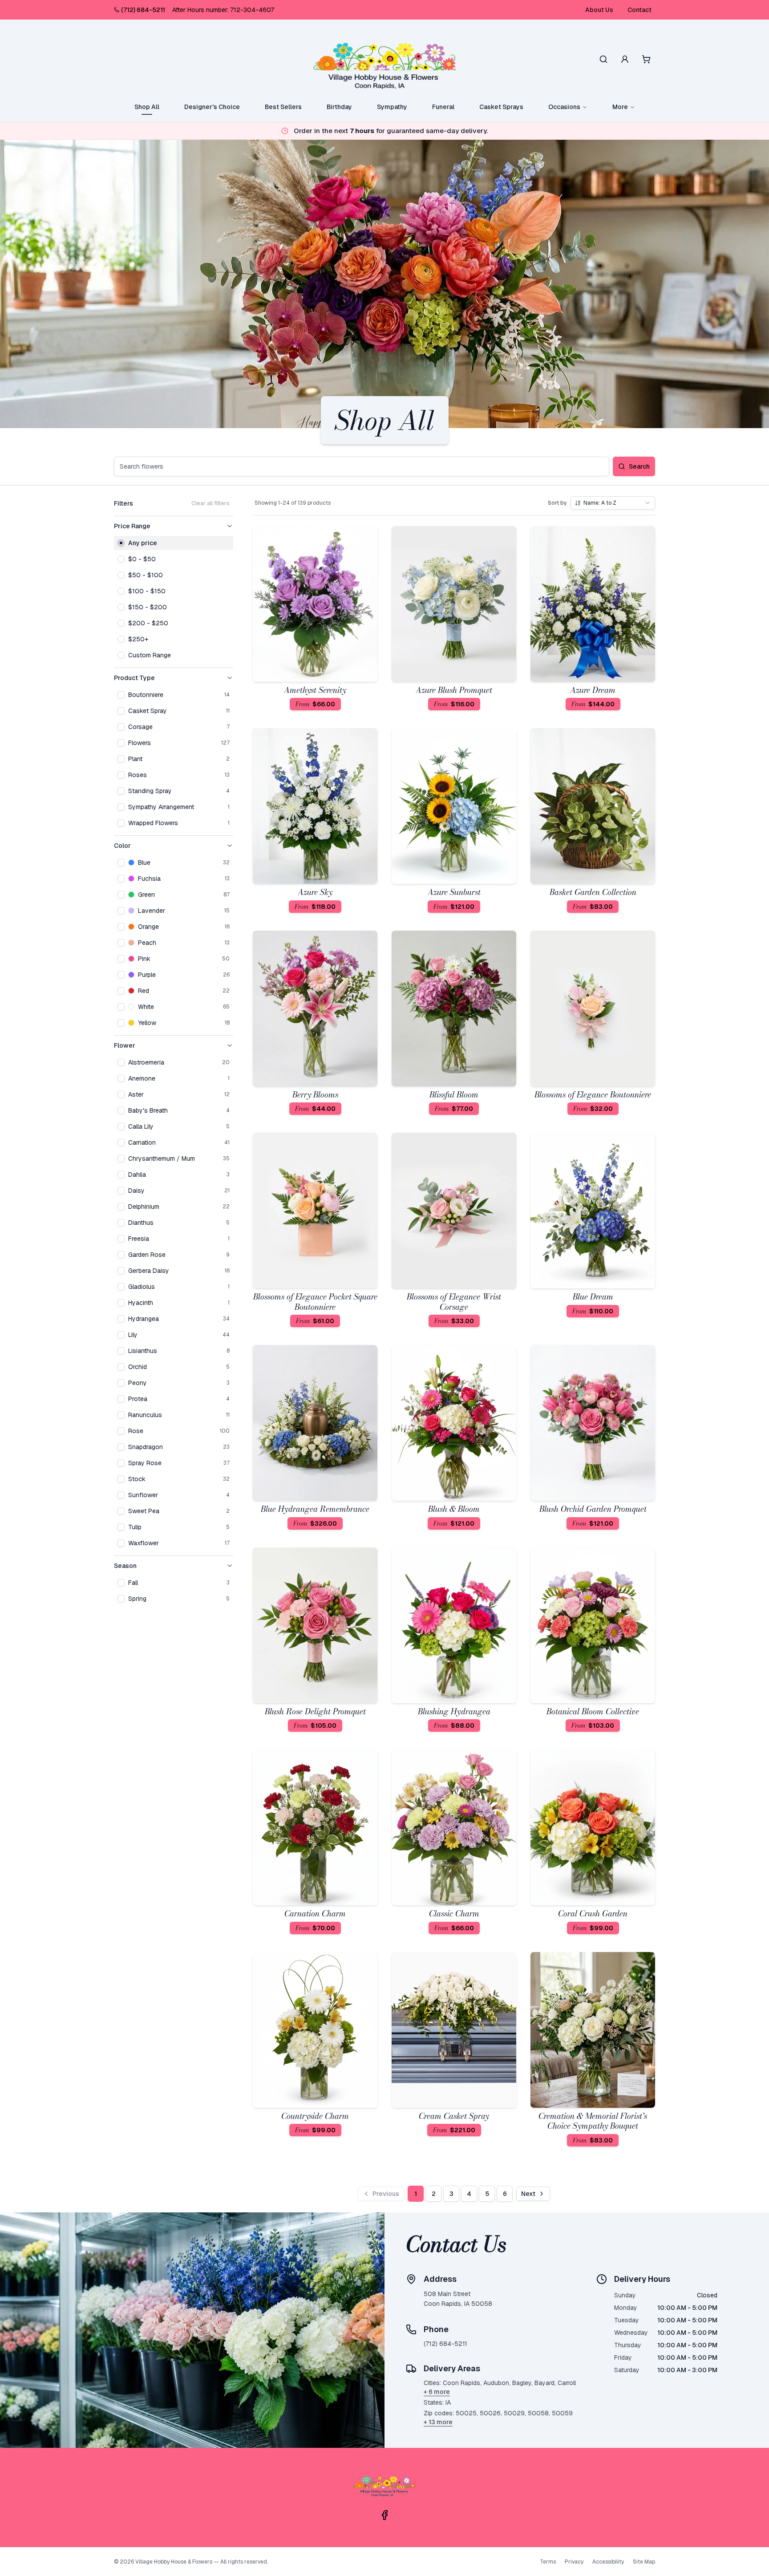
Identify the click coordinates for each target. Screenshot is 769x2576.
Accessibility (608, 2562)
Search (639, 466)
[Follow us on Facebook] (384, 2515)
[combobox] (613, 503)
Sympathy (392, 107)
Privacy (574, 2562)
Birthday (339, 107)
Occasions (564, 107)
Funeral (443, 107)
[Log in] (625, 59)
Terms (548, 2562)
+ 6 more (437, 2392)
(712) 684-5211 (143, 10)
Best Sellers (283, 107)
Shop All (147, 107)
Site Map (644, 2562)
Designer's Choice (212, 107)
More (620, 107)
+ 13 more (438, 2422)
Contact (639, 10)
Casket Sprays (501, 107)
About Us (599, 10)
